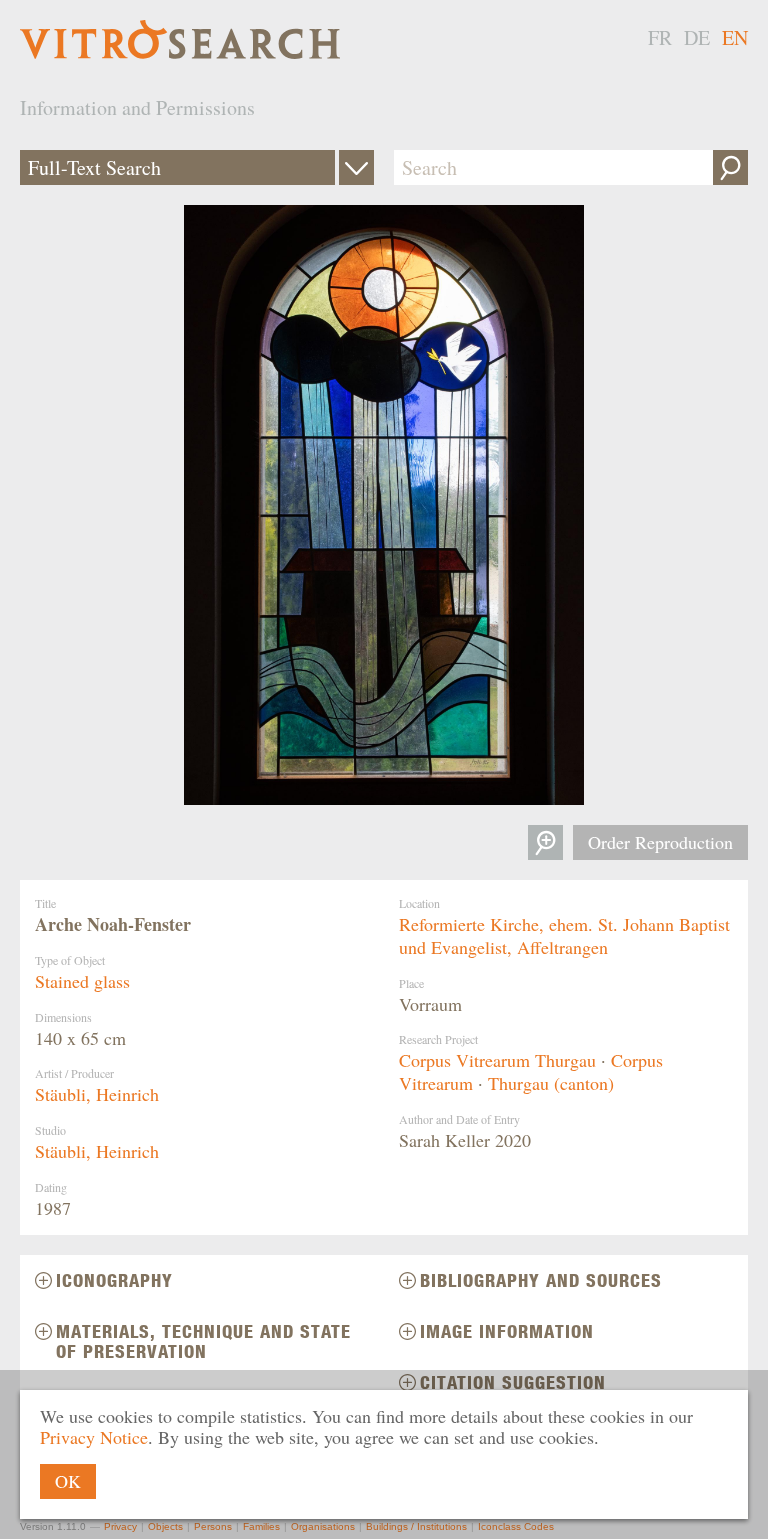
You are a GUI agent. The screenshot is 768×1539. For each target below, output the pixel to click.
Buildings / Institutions (416, 1526)
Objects (165, 1526)
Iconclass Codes (516, 1526)
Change (356, 167)
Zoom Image (545, 842)
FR (660, 37)
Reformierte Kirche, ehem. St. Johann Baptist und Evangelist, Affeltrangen (564, 935)
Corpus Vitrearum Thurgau (497, 1060)
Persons (213, 1526)
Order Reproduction (660, 842)
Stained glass (82, 981)
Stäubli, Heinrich (97, 1094)
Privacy (120, 1526)
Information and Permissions (137, 107)
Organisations (323, 1526)
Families (261, 1526)
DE (697, 37)
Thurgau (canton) (551, 1083)
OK (68, 1481)
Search (730, 167)
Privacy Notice (94, 1437)
